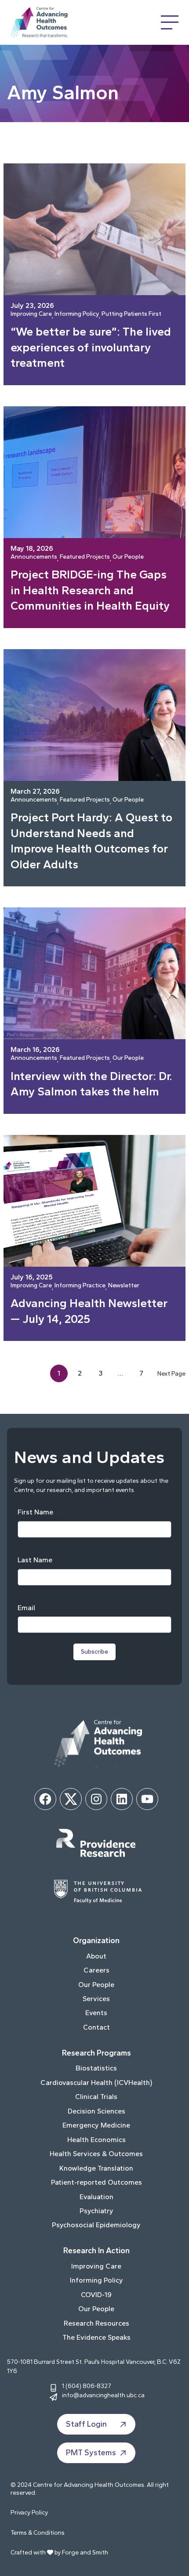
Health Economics (96, 2140)
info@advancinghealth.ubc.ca (103, 2395)
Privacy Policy (29, 2513)
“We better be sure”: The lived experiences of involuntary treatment (91, 347)
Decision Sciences (96, 2111)
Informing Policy (77, 314)
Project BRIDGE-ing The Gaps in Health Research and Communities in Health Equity (90, 590)
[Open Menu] (170, 22)
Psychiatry (96, 2211)
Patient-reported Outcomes (96, 2182)
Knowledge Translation (96, 2168)
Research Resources (96, 2323)
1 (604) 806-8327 (87, 2386)
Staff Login (86, 2424)
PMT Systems (91, 2453)
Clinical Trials (96, 2097)
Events (96, 2013)
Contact (96, 2027)
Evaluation (96, 2197)
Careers (96, 1970)
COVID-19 (96, 2295)
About (96, 1956)
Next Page (171, 1373)
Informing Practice (80, 1286)
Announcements (34, 557)
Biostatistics (96, 2068)
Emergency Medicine (96, 2125)
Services (96, 1999)
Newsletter (124, 1286)
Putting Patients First (131, 314)
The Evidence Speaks (96, 2337)
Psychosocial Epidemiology (96, 2225)
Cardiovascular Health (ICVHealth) (96, 2083)
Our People (128, 557)
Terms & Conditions (38, 2533)
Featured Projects (85, 557)
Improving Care (31, 314)
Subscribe (94, 1652)
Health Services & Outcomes (96, 2154)
